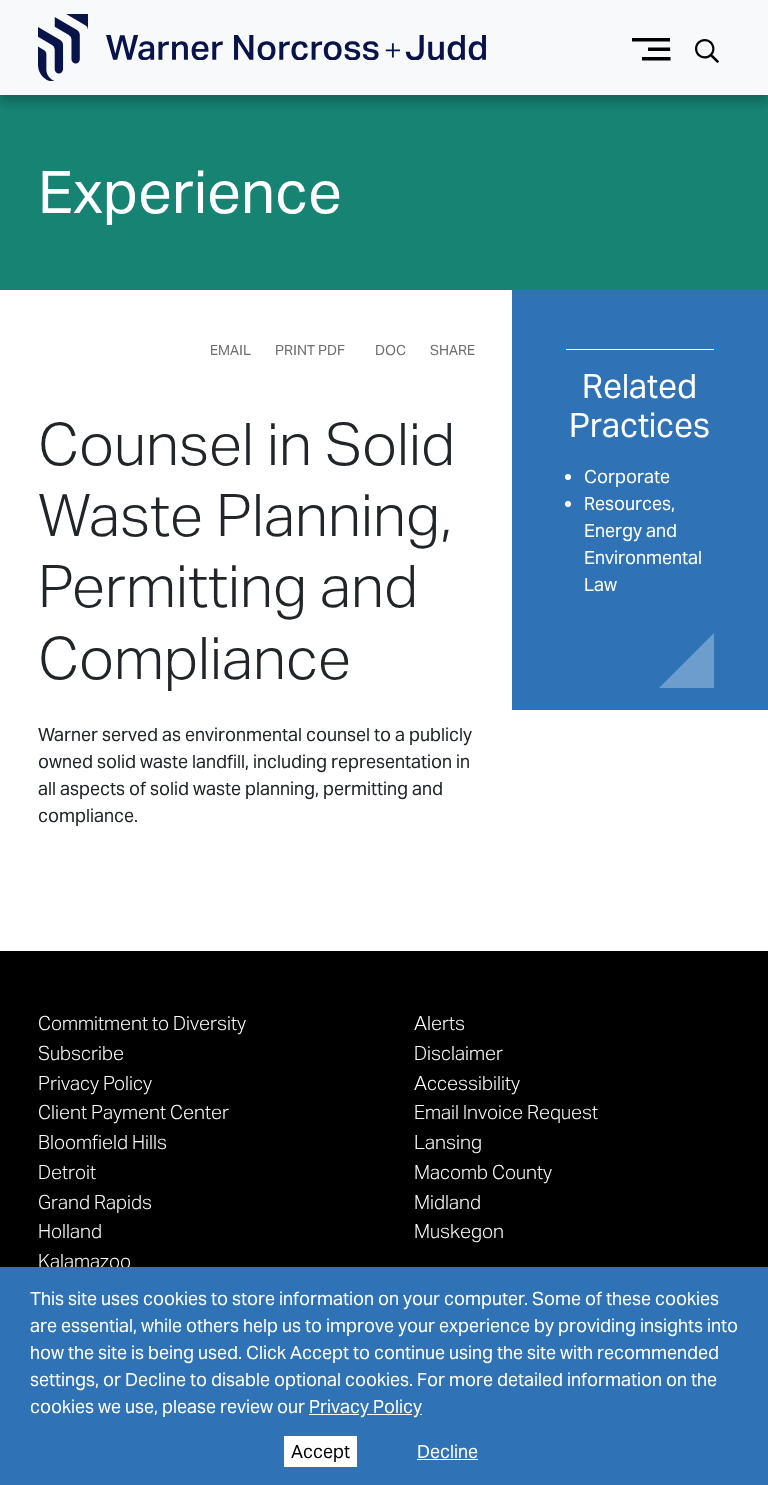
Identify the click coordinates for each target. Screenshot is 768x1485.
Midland (447, 1202)
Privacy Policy (365, 1406)
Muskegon (459, 1231)
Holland (70, 1231)
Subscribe (81, 1053)
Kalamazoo (84, 1261)
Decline (447, 1451)
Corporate (627, 476)
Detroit (67, 1172)
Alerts (439, 1023)
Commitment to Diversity (142, 1023)
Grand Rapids (95, 1202)
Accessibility (467, 1083)
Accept (320, 1451)
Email (230, 350)
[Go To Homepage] (262, 48)
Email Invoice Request (506, 1112)
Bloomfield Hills (102, 1142)
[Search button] (707, 48)
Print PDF (310, 350)
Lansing (448, 1142)
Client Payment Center (133, 1112)
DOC (390, 350)
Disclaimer (458, 1053)
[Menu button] (651, 47)
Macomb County (483, 1172)
